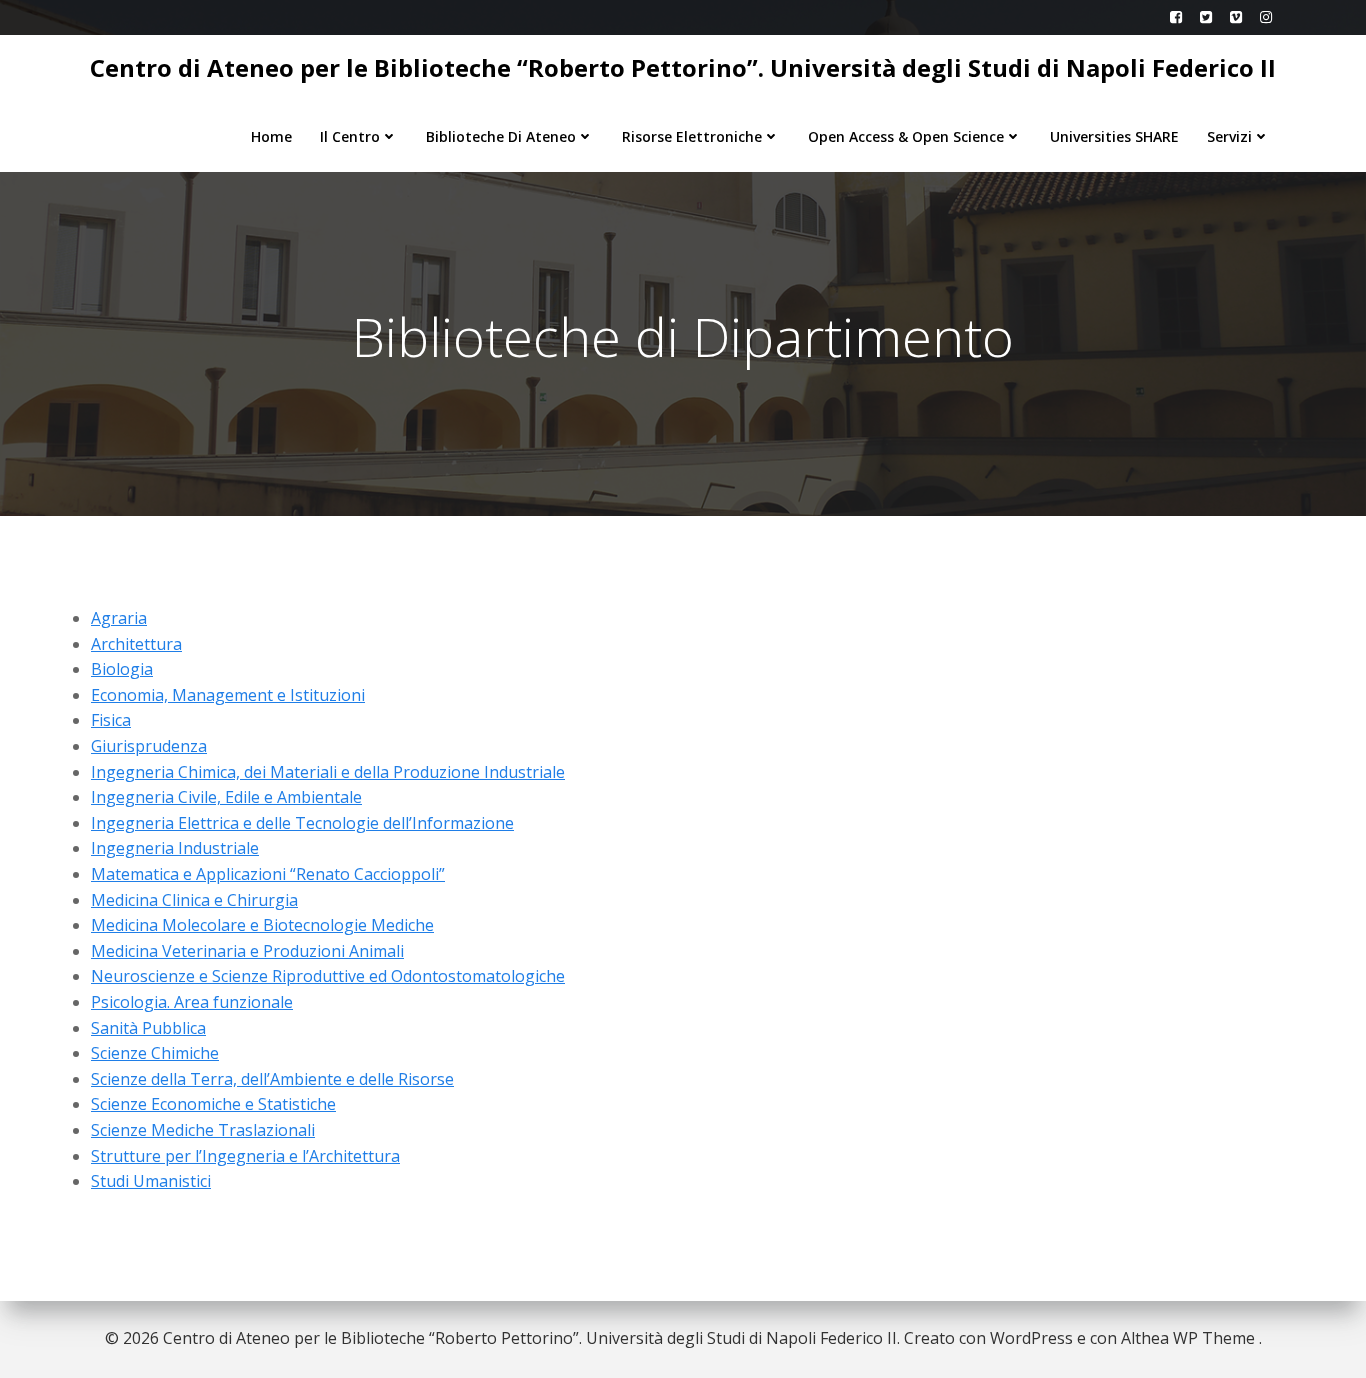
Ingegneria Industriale (175, 848)
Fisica (111, 720)
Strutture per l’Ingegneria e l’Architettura (245, 1156)
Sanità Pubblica (148, 1028)
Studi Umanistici (151, 1181)
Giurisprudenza (149, 746)
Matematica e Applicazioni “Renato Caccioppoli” (268, 874)
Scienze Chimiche (155, 1053)
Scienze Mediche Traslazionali (203, 1130)
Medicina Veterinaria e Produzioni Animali (247, 951)
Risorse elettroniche (692, 136)
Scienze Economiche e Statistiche (213, 1104)
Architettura (136, 644)
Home (271, 136)
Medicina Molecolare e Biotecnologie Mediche (262, 925)
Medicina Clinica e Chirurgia (194, 900)
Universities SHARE (1114, 136)
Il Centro (350, 136)
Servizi (1229, 136)
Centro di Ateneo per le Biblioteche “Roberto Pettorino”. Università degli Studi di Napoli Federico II (683, 67)
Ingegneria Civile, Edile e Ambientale (226, 797)
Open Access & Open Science (906, 136)
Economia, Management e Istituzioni (228, 695)
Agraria (119, 618)
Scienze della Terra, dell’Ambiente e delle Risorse (272, 1079)
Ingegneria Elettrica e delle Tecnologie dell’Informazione (302, 823)
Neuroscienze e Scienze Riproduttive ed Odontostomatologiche (328, 976)
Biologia (122, 669)
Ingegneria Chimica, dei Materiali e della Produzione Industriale (328, 772)
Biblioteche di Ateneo (501, 136)
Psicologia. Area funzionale (192, 1002)
